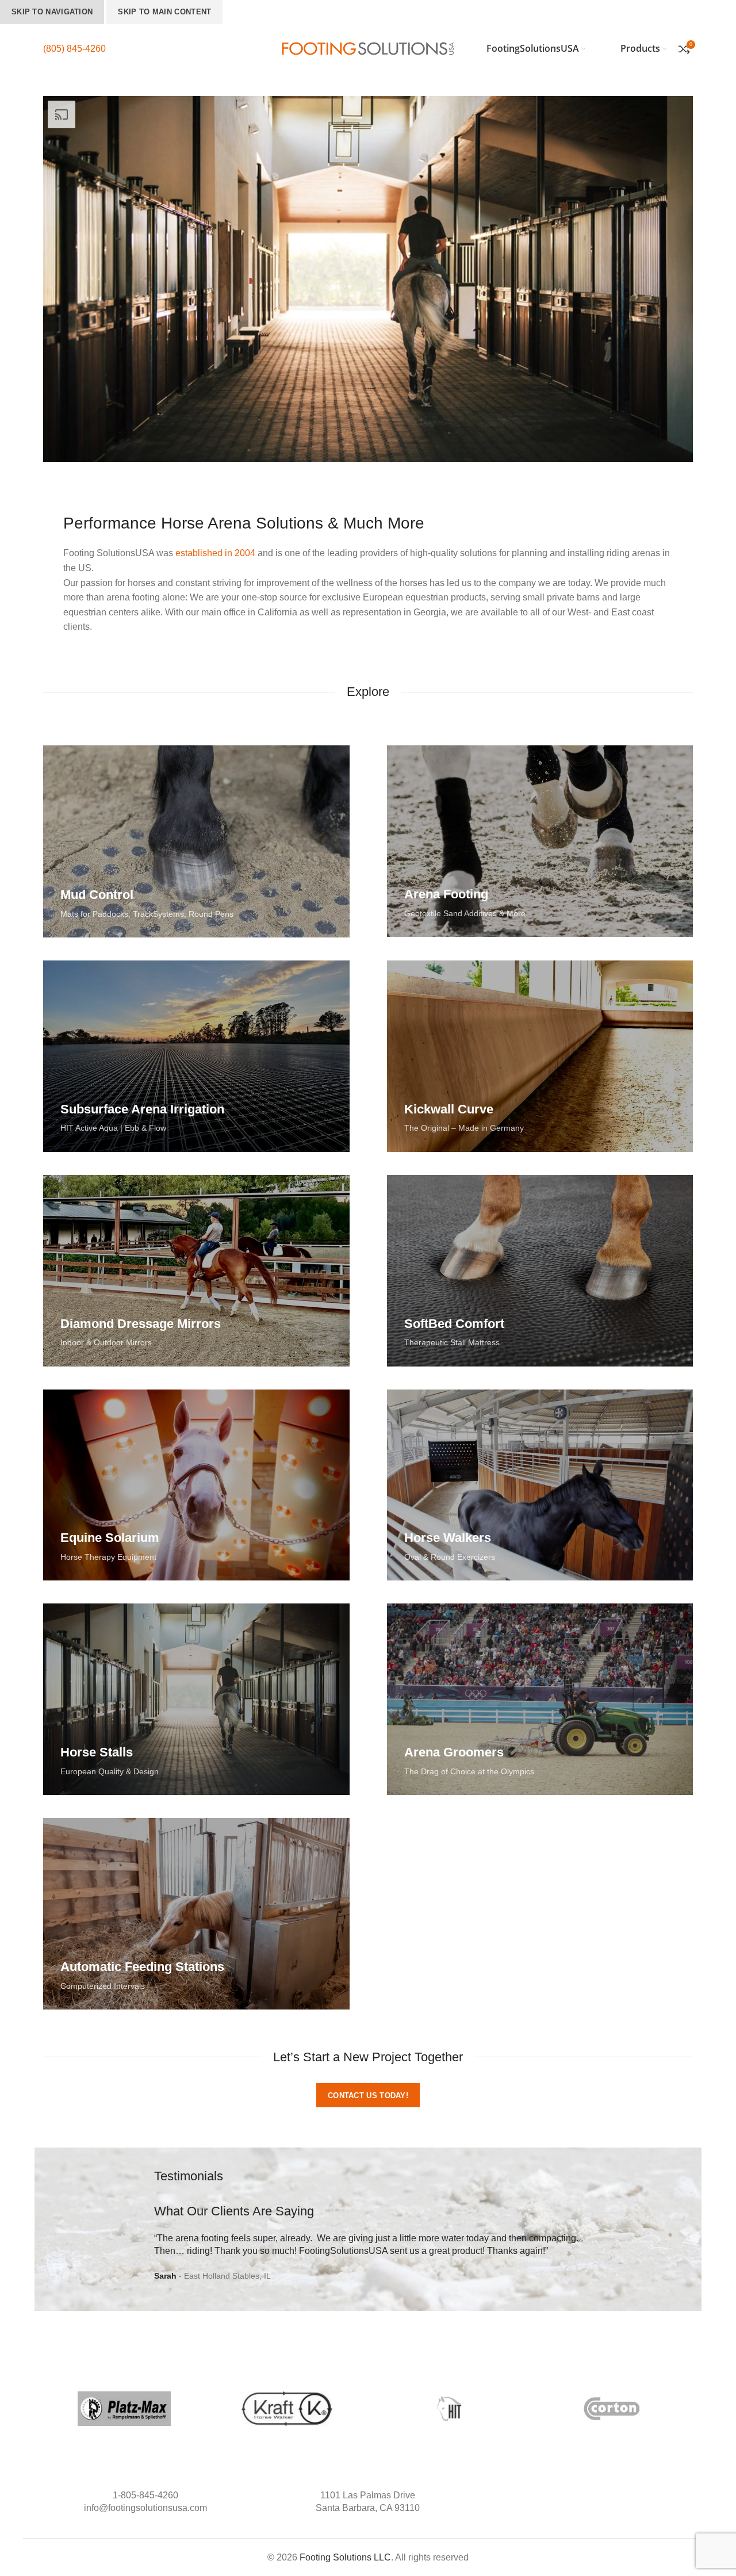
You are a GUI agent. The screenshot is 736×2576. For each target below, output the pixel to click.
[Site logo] (368, 48)
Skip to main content (164, 12)
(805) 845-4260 (74, 49)
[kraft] (287, 2409)
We (324, 2238)
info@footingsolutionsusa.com (145, 2508)
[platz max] (124, 2409)
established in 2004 (215, 553)
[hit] (449, 2409)
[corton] (612, 2409)
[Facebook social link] (578, 2495)
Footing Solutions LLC (345, 2557)
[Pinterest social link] (602, 2495)
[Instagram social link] (590, 2495)
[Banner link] (196, 841)
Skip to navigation (52, 12)
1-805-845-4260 (145, 2495)
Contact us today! (368, 2095)
